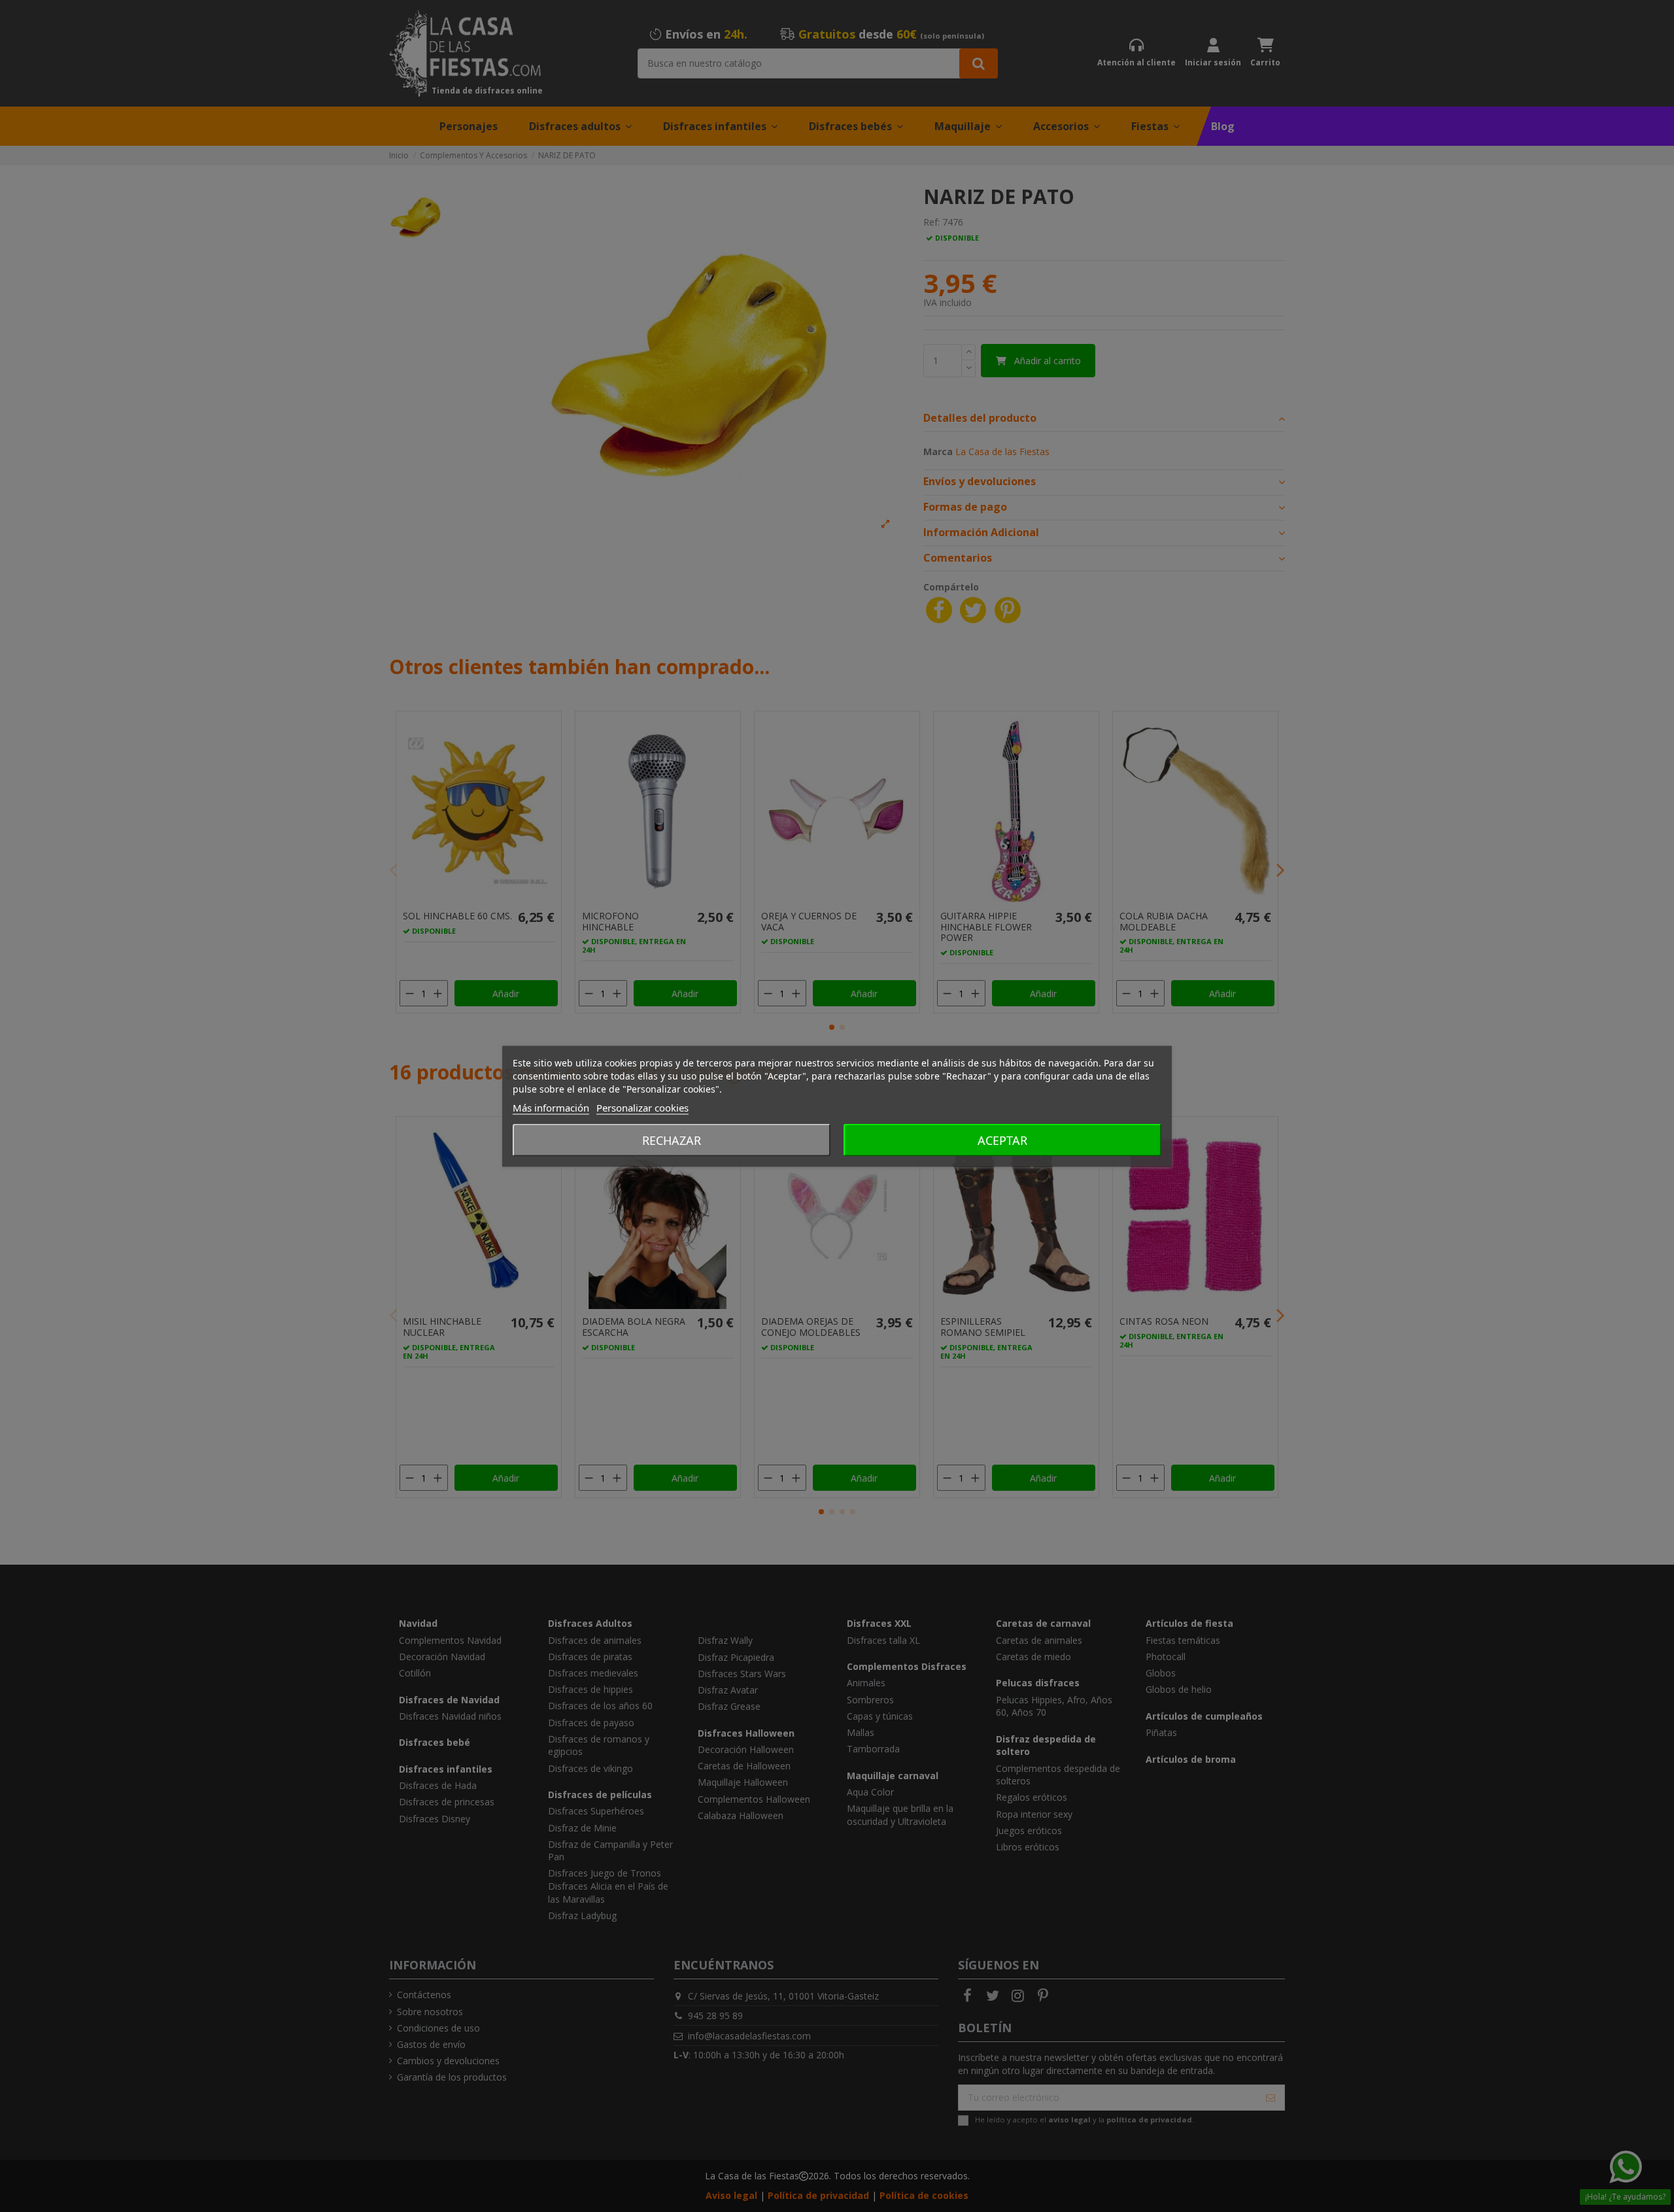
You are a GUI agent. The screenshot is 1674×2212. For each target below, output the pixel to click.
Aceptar (1002, 1140)
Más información (551, 1107)
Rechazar (672, 1140)
